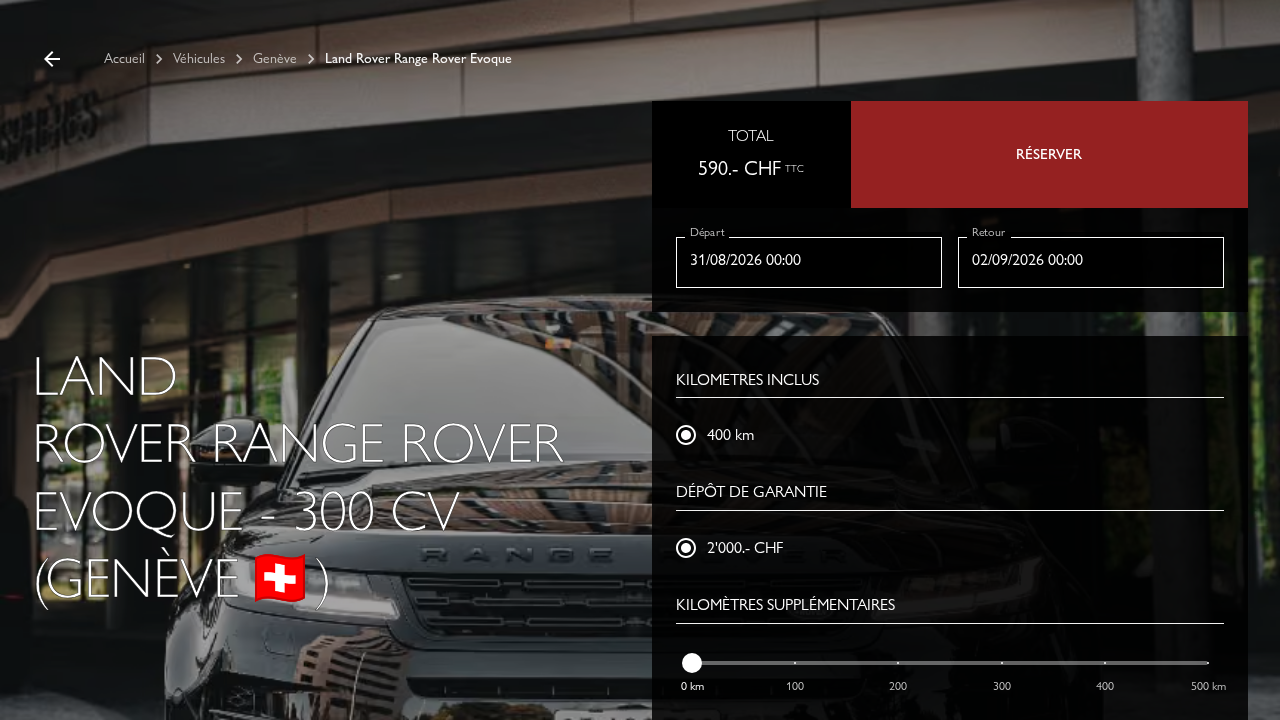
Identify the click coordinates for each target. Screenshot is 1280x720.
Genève (275, 58)
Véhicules (199, 58)
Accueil (124, 58)
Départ (707, 231)
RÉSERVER (1049, 154)
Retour (988, 231)
